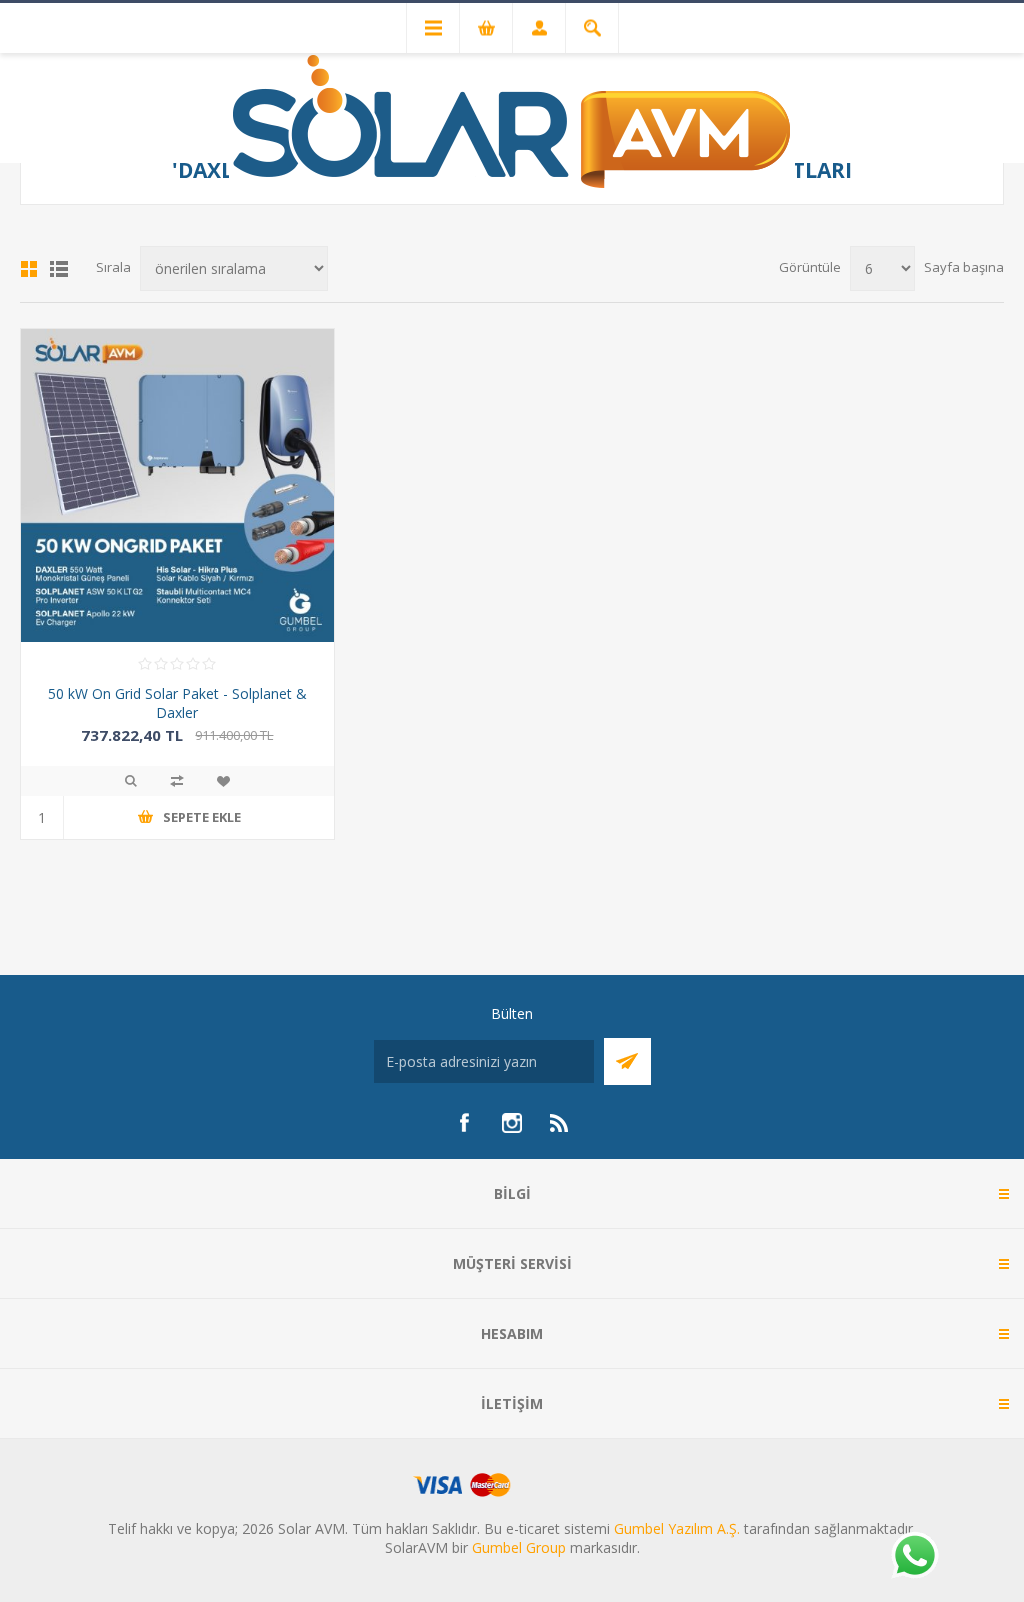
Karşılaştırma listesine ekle (177, 781)
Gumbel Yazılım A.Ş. (677, 1528)
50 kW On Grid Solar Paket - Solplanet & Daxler (177, 703)
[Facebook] (464, 1123)
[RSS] (560, 1123)
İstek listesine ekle (223, 781)
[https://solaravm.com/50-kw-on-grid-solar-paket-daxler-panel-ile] (177, 485)
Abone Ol (627, 1061)
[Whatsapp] (914, 1557)
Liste (59, 269)
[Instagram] (512, 1123)
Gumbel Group (519, 1547)
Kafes (29, 269)
